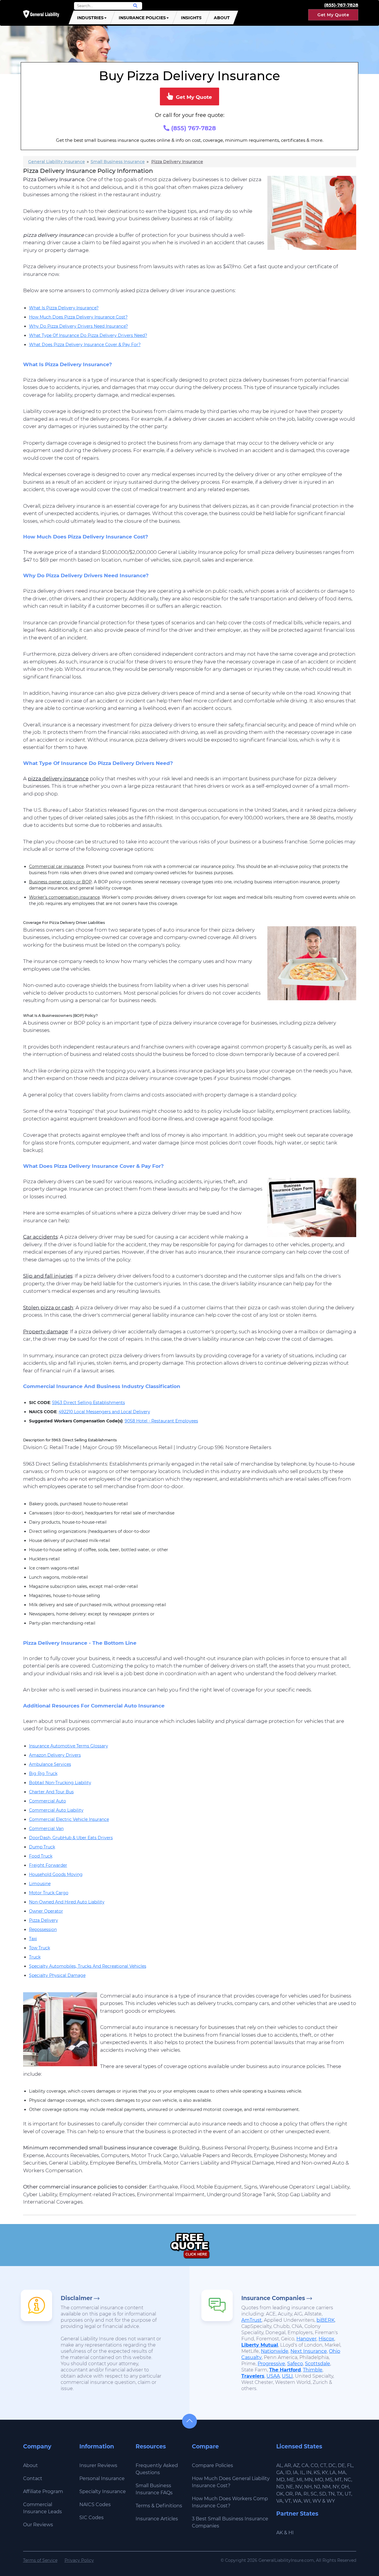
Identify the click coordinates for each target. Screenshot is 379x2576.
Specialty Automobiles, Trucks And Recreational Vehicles (88, 1966)
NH (308, 2487)
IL (302, 2473)
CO (314, 2465)
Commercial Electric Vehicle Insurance (69, 1819)
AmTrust (252, 2320)
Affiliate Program (43, 2491)
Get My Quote (333, 15)
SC (314, 2494)
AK (280, 2533)
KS (317, 2473)
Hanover (306, 2339)
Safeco (295, 2364)
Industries (90, 18)
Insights (191, 18)
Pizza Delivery (44, 1920)
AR (288, 2465)
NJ (317, 2487)
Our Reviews (38, 2525)
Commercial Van (46, 1829)
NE (290, 2487)
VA (280, 2501)
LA (333, 2473)
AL (279, 2465)
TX (340, 2494)
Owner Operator (46, 1911)
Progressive (271, 2364)
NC (347, 2480)
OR (289, 2494)
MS (329, 2480)
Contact (33, 2478)
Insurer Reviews (98, 2465)
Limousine (40, 1884)
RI (306, 2494)
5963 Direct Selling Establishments (89, 1403)
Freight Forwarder (48, 1865)
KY (325, 2473)
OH (345, 2487)
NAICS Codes (95, 2505)
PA (298, 2494)
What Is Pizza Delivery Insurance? (64, 308)
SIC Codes (91, 2518)
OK (280, 2494)
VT (288, 2501)
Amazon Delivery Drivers (55, 1755)
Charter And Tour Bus (51, 1792)
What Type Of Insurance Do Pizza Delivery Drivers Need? (88, 335)
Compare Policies (212, 2465)
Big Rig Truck (43, 1773)
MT (338, 2480)
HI (291, 2533)
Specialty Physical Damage (57, 1975)
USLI (287, 2376)
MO (319, 2480)
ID (288, 2473)
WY (331, 2501)
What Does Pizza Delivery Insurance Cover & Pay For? (85, 345)
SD (323, 2494)
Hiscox (326, 2339)
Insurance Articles (157, 2519)
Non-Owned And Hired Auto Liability (67, 1902)
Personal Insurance (102, 2478)
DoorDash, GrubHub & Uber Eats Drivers (71, 1838)
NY (336, 2487)
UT (348, 2494)
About (222, 18)
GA (280, 2473)
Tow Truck (40, 1948)
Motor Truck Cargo (49, 1893)
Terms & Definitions (159, 2506)
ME (290, 2480)
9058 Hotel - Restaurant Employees (161, 1421)
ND (280, 2487)
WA (297, 2501)
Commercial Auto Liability (56, 1810)
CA (305, 2465)
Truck (35, 1957)
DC (332, 2465)
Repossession (43, 1929)
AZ (296, 2465)
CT (323, 2465)
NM (326, 2487)
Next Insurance (309, 2351)
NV (299, 2487)
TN (331, 2494)
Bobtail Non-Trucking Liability (60, 1783)
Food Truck (41, 1856)
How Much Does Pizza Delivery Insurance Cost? (78, 317)
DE (341, 2465)
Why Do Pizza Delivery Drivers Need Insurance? (78, 326)
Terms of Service (40, 2560)
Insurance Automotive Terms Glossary (69, 1746)
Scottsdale (318, 2364)
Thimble (313, 2370)
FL (350, 2465)
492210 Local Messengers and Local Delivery (104, 1412)
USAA (273, 2376)
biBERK (326, 2320)
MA (342, 2473)
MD (280, 2480)
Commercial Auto (48, 1801)
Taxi (33, 1939)
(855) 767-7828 (193, 128)
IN (309, 2473)
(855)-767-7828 (341, 5)
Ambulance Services (50, 1764)
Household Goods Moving (56, 1874)
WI (307, 2501)
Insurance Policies (142, 18)
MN (309, 2480)
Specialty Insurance (103, 2491)
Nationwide (275, 2351)
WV (317, 2501)
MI (299, 2480)
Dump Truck (42, 1847)
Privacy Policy (79, 2560)
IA (295, 2473)
